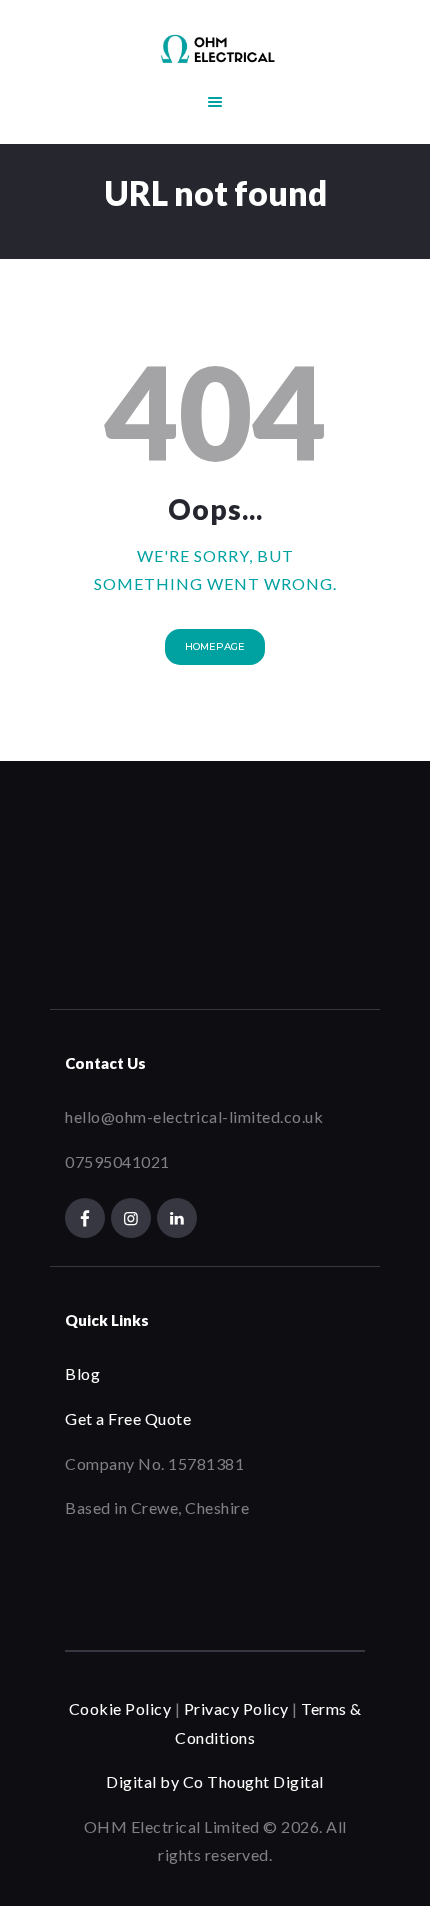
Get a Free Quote (128, 1418)
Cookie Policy (120, 1708)
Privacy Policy (234, 1708)
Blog (82, 1373)
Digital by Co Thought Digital (215, 1781)
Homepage (215, 646)
